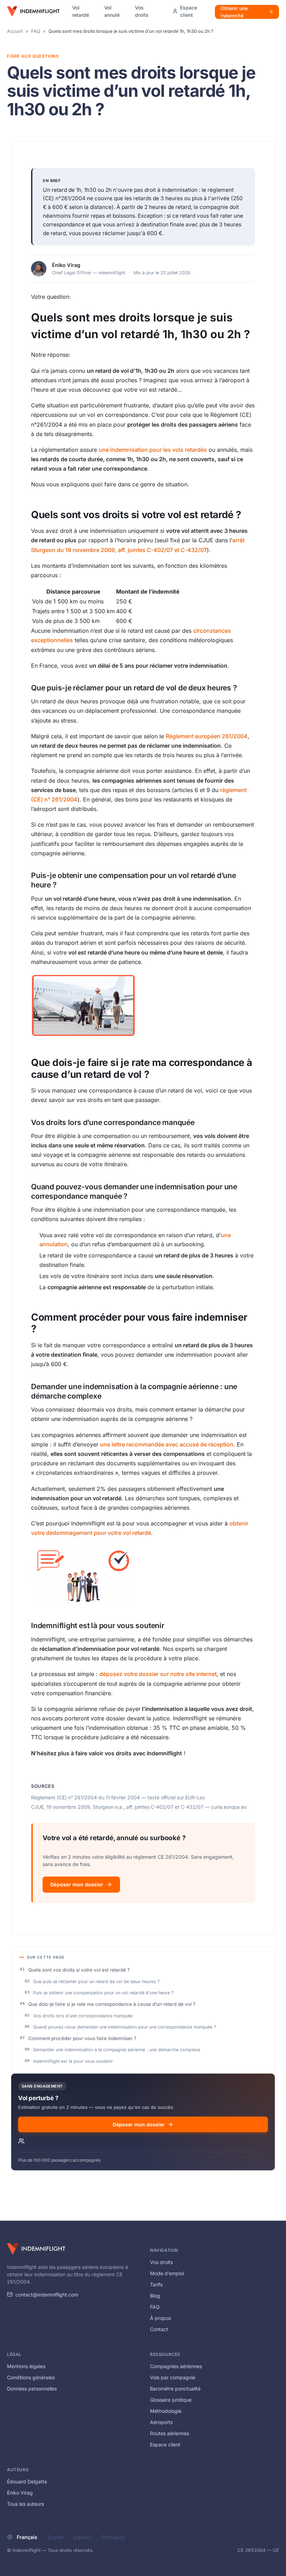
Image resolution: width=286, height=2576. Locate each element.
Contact (159, 2329)
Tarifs (156, 2284)
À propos (160, 2318)
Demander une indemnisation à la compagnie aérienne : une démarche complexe (117, 2050)
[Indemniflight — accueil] (33, 11)
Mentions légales (26, 2366)
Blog (155, 2296)
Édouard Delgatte (27, 2481)
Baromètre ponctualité (175, 2389)
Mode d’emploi (167, 2273)
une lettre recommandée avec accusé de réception (167, 1444)
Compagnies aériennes (176, 2366)
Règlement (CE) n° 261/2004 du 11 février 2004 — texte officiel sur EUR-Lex (118, 1797)
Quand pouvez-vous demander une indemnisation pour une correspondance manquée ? (125, 2027)
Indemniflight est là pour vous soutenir (73, 2061)
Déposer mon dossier (77, 1884)
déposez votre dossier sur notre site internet (158, 1674)
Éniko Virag (66, 265)
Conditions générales (31, 2377)
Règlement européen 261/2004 (207, 736)
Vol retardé (81, 11)
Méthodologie (166, 2411)
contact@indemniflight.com (47, 2295)
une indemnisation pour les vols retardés (153, 450)
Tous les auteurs (25, 2504)
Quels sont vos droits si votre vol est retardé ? (79, 1970)
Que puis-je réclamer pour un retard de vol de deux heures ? (96, 1982)
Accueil (15, 31)
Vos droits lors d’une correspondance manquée (83, 2016)
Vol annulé (112, 11)
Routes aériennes (170, 2433)
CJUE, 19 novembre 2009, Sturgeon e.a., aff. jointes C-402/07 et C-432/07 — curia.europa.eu (139, 1807)
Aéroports (161, 2422)
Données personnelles (32, 2389)
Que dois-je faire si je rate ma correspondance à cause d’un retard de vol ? (112, 2004)
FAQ (36, 31)
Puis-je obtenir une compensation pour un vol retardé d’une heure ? (103, 1993)
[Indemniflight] (36, 2249)
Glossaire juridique (171, 2400)
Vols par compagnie (173, 2377)
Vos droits (142, 11)
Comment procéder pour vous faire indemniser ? (82, 2038)
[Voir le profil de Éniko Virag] (39, 269)
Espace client (165, 2444)
